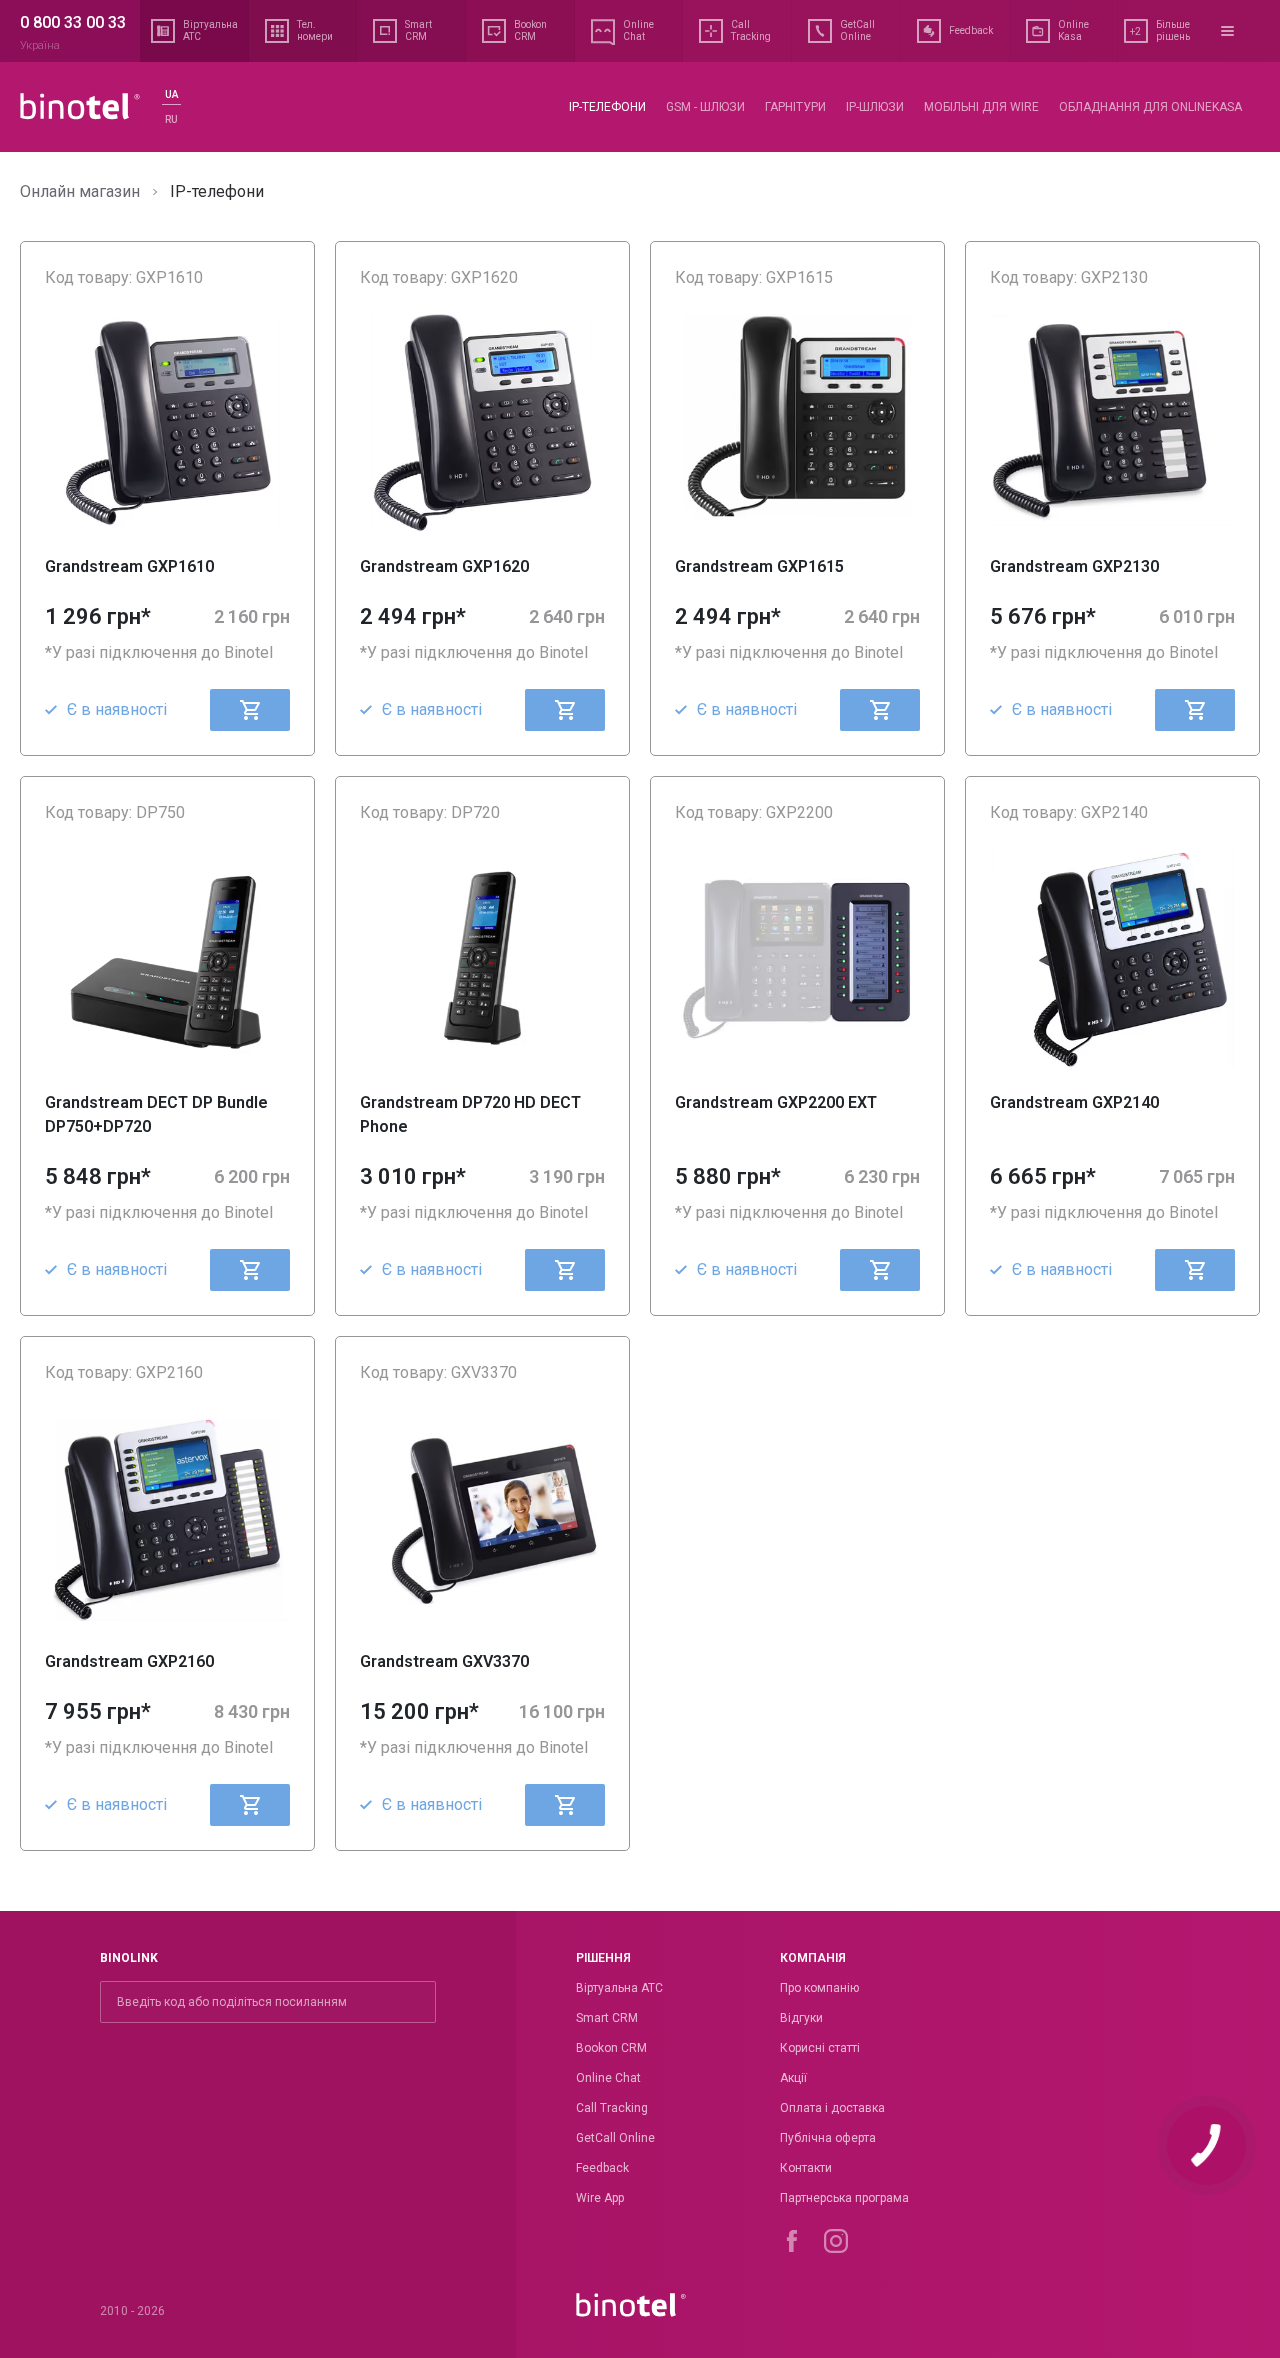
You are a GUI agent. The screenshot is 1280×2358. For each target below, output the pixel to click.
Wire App (600, 2198)
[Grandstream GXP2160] (167, 1517)
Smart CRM (607, 2018)
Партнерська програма (844, 2198)
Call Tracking (612, 2108)
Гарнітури (795, 107)
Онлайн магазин (80, 191)
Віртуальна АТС (619, 1988)
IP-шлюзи (875, 107)
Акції (793, 2078)
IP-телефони (607, 107)
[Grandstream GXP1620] (482, 422)
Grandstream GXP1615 (759, 566)
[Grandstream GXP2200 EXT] (797, 957)
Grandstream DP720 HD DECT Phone (470, 1114)
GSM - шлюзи (705, 107)
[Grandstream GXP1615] (797, 422)
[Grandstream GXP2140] (1112, 957)
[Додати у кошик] (250, 710)
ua (171, 94)
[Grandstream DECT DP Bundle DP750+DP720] (167, 957)
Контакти (806, 2168)
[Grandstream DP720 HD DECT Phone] (482, 957)
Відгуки (801, 2018)
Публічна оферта (828, 2138)
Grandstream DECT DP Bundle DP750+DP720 (156, 1114)
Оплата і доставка (832, 2108)
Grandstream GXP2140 (1074, 1102)
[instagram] (836, 2241)
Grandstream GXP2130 (1074, 566)
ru (171, 119)
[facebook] (792, 2241)
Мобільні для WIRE (981, 107)
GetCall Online (615, 2138)
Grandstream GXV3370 (444, 1661)
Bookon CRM (611, 2048)
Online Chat (608, 2078)
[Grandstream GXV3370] (482, 1517)
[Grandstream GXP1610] (167, 422)
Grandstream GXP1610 (129, 566)
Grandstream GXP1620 (444, 566)
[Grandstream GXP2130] (1112, 422)
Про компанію (819, 1988)
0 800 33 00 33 (73, 22)
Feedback (602, 2168)
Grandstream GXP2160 (129, 1661)
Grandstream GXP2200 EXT (776, 1102)
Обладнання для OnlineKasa (1150, 107)
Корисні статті (820, 2048)
